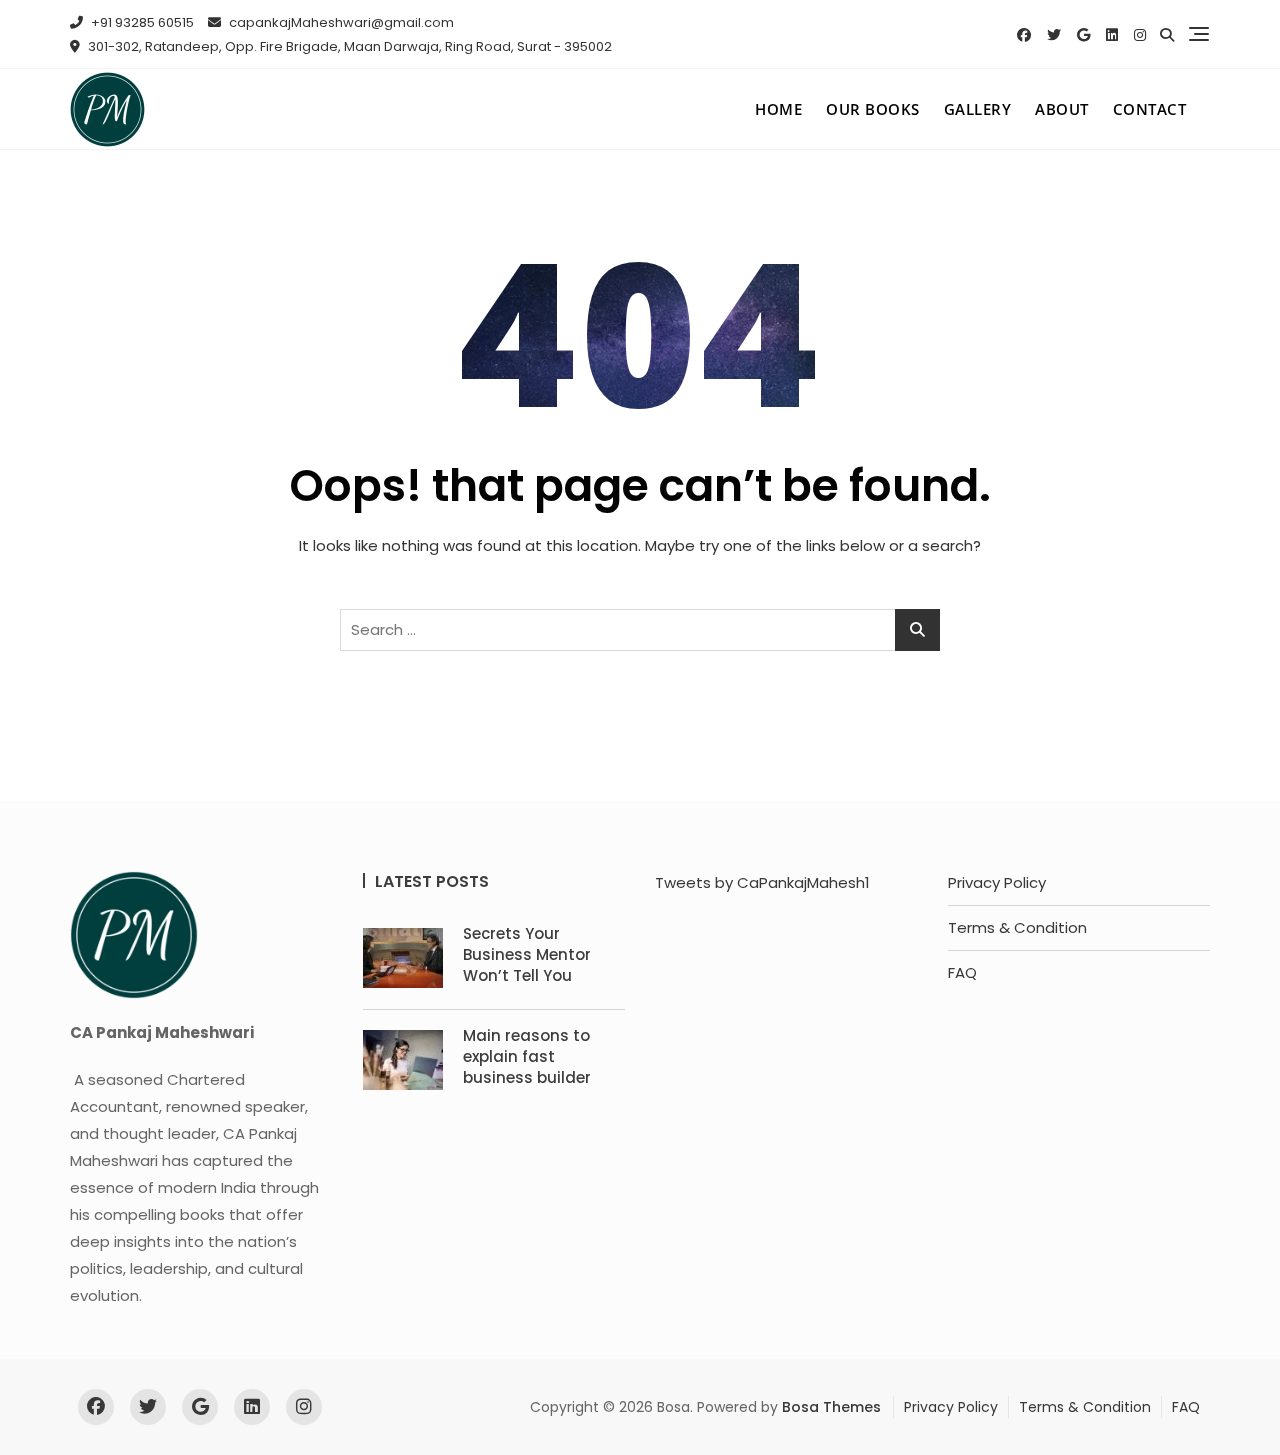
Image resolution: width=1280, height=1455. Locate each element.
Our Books (873, 109)
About (1062, 109)
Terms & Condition (1017, 927)
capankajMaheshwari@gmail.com (340, 22)
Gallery (978, 109)
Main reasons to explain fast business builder (527, 1056)
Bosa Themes (831, 1407)
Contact (1150, 109)
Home (778, 109)
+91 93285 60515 (141, 22)
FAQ (962, 972)
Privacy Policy (997, 882)
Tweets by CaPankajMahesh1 (762, 882)
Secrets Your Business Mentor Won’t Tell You (527, 954)
